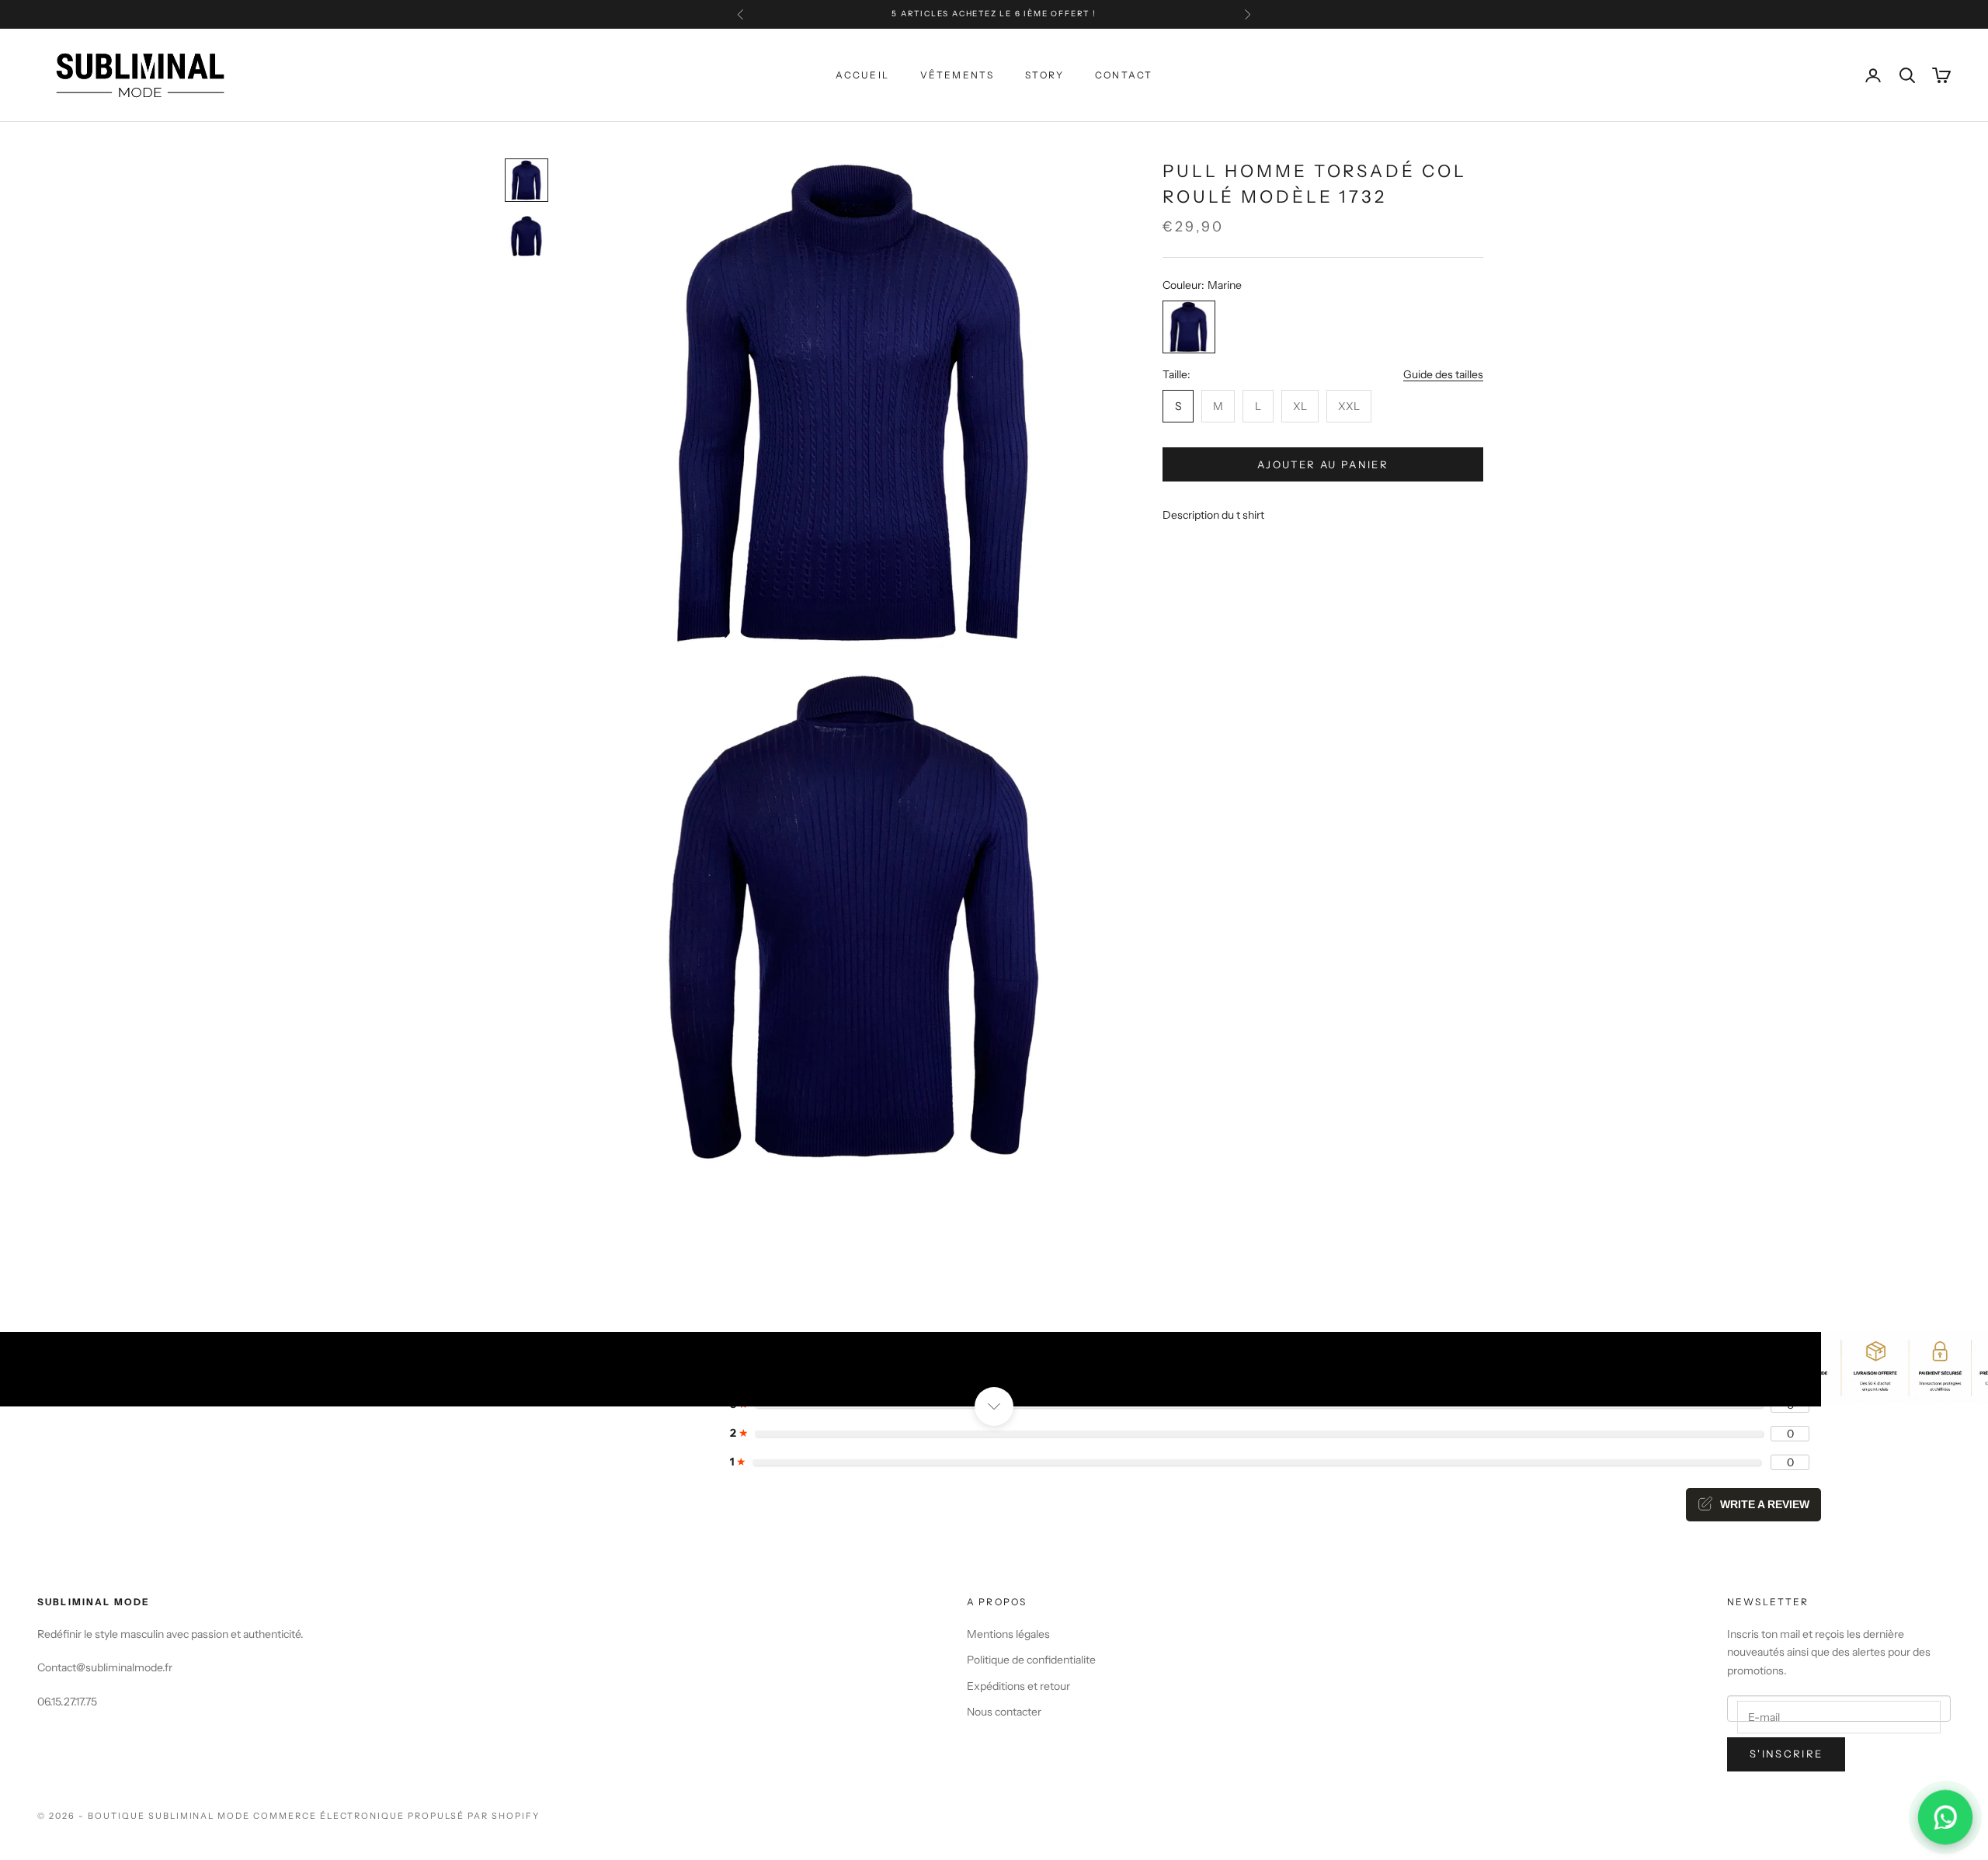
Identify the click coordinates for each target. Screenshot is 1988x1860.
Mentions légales (1008, 1634)
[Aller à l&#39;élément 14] (527, 180)
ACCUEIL (862, 75)
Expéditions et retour (1018, 1686)
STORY (1044, 75)
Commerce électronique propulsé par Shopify (396, 1816)
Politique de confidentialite (1031, 1660)
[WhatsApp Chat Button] (1945, 1817)
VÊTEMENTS (957, 75)
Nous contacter (1004, 1712)
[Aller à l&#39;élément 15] (527, 236)
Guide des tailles (1443, 374)
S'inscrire (1786, 1754)
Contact (1124, 75)
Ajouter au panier (1323, 464)
